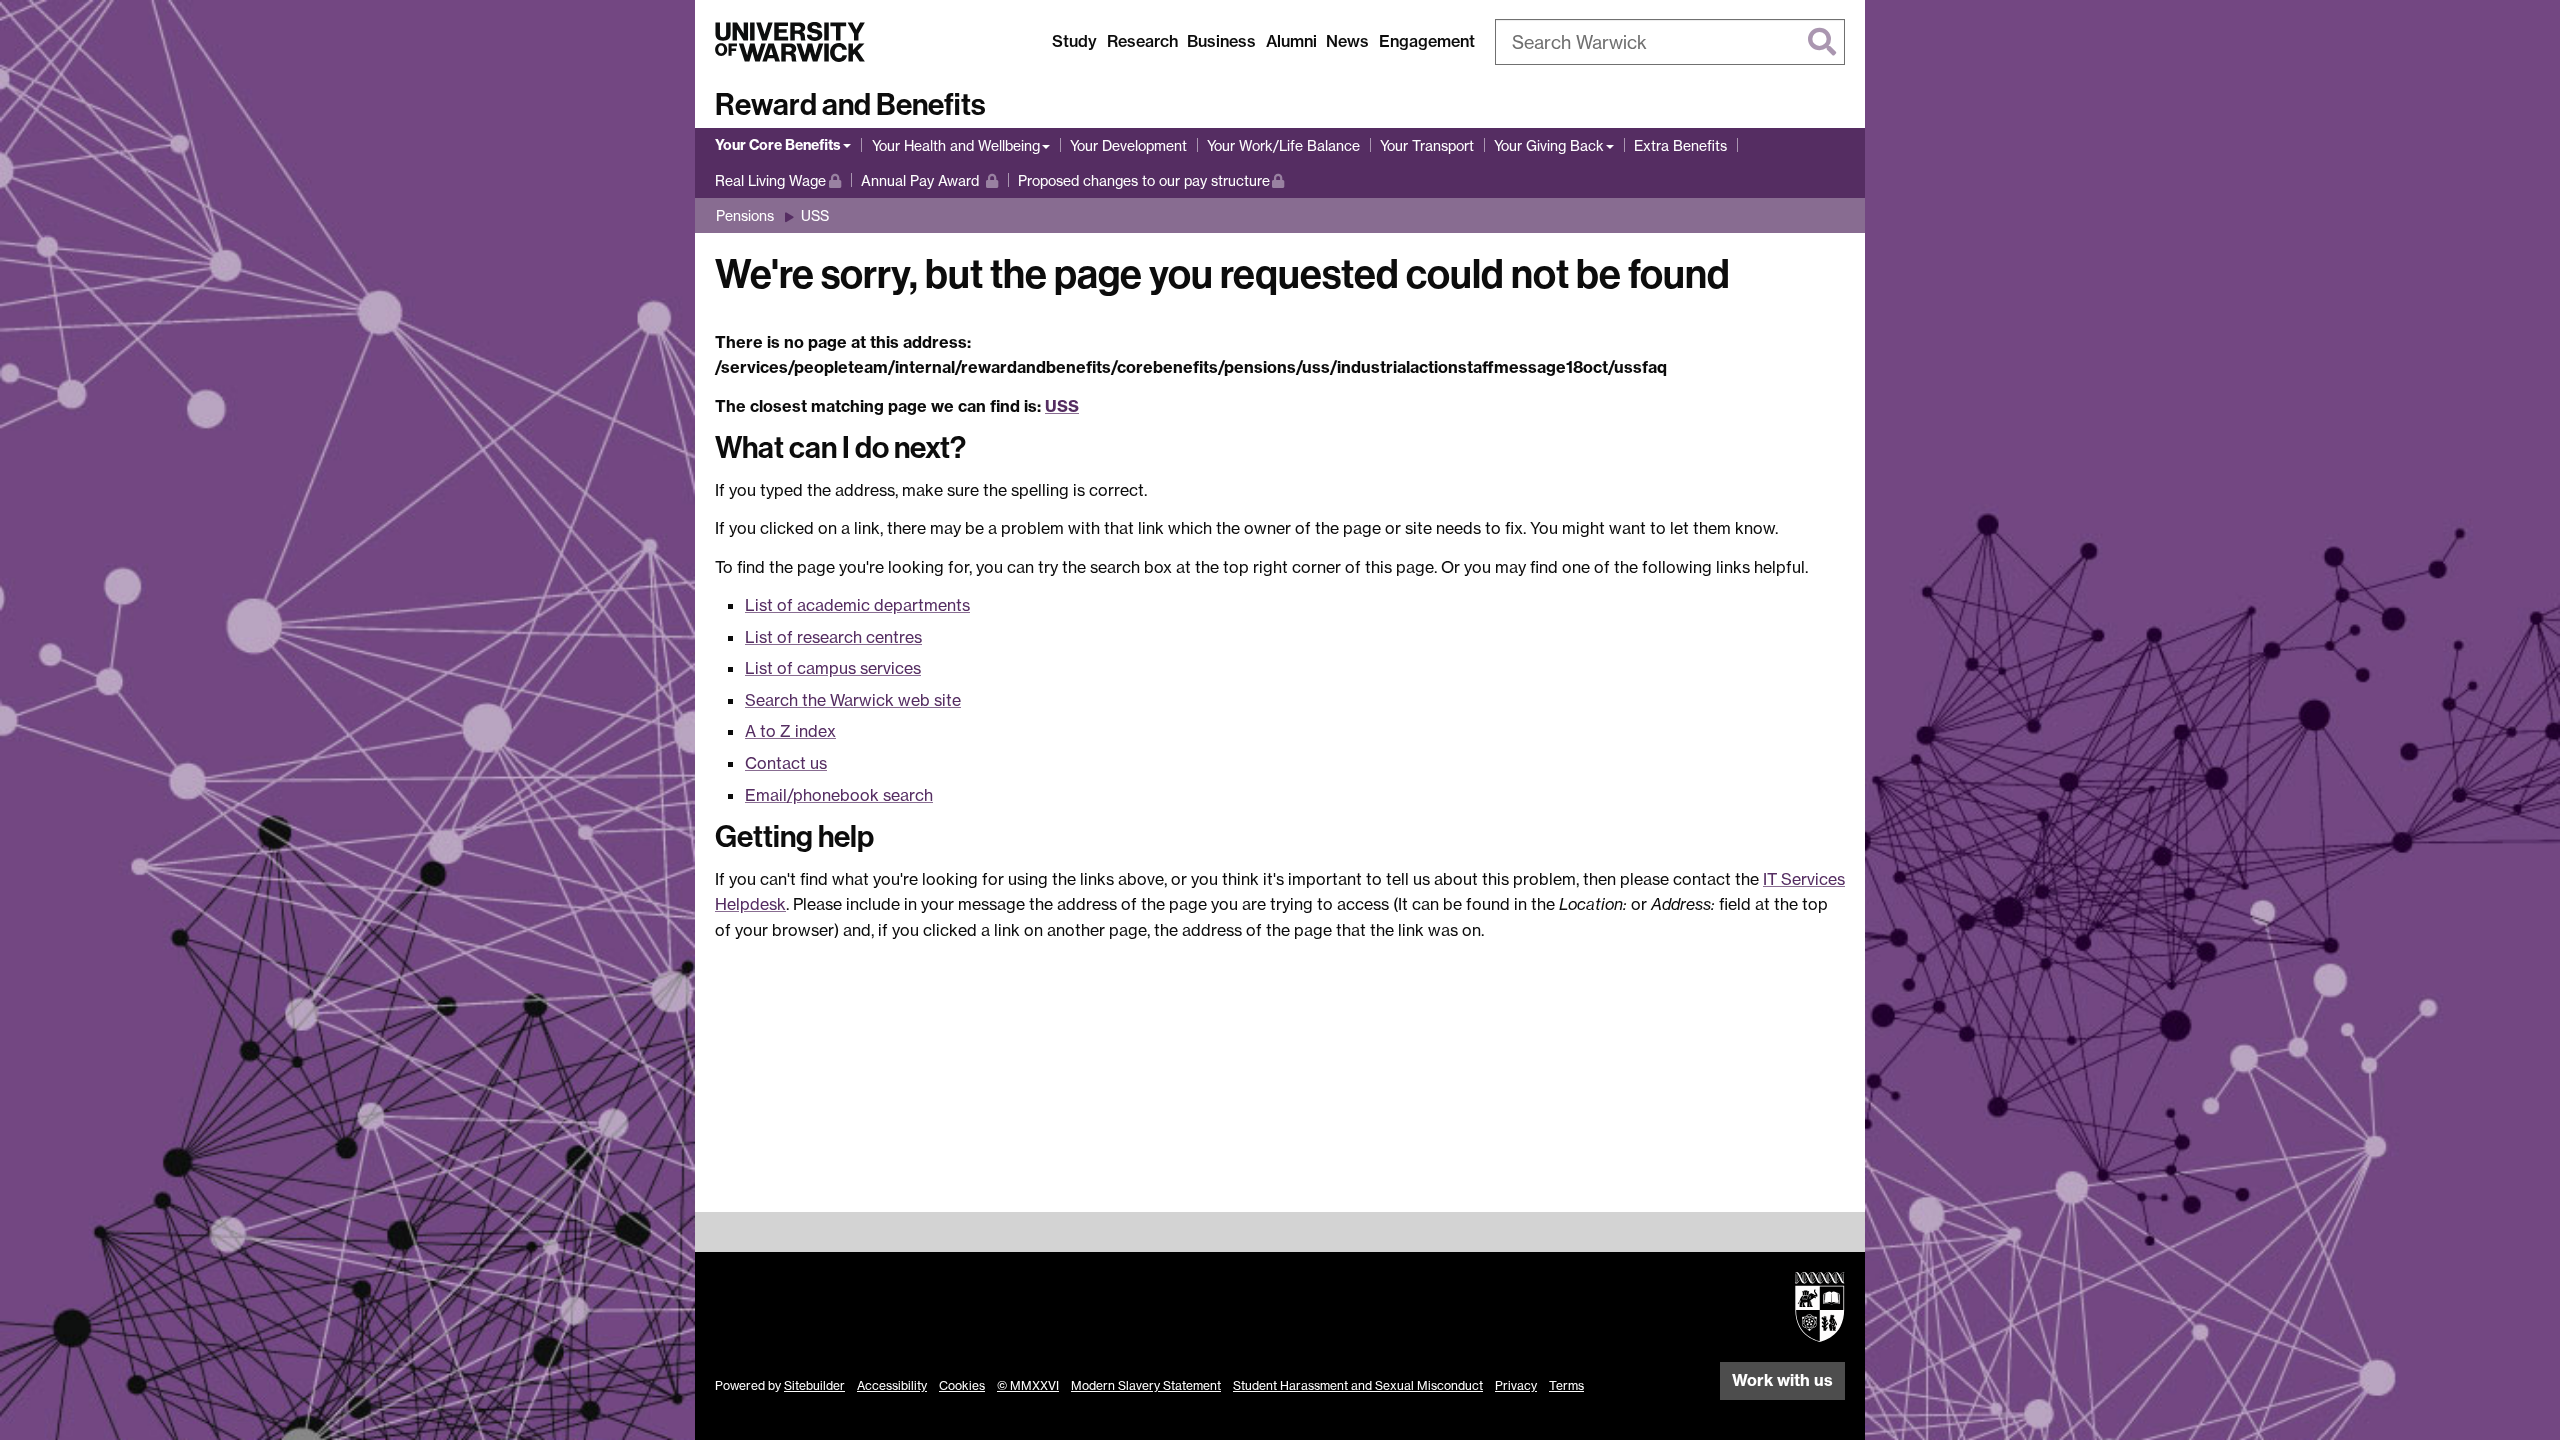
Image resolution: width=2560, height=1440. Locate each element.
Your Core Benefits (778, 145)
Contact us (786, 763)
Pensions (745, 215)
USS (815, 215)
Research (1142, 41)
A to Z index (790, 731)
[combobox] (1670, 42)
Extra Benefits (1680, 145)
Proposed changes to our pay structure (1144, 180)
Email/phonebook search (839, 795)
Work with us (1782, 1380)
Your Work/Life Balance (1283, 145)
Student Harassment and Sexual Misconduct (1358, 1385)
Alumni (1291, 41)
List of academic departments (857, 605)
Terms (1566, 1385)
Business (1221, 41)
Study (1074, 41)
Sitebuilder (814, 1385)
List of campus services (833, 668)
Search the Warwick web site (853, 700)
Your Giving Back (1549, 145)
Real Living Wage (778, 180)
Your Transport (1427, 145)
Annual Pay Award (929, 180)
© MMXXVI (1028, 1385)
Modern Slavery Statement (1146, 1385)
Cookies (962, 1385)
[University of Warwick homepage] (790, 42)
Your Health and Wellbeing (956, 145)
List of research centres (833, 637)
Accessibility (892, 1385)
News (1347, 41)
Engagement (1427, 41)
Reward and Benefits (850, 105)
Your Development (1128, 145)
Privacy (1516, 1385)
